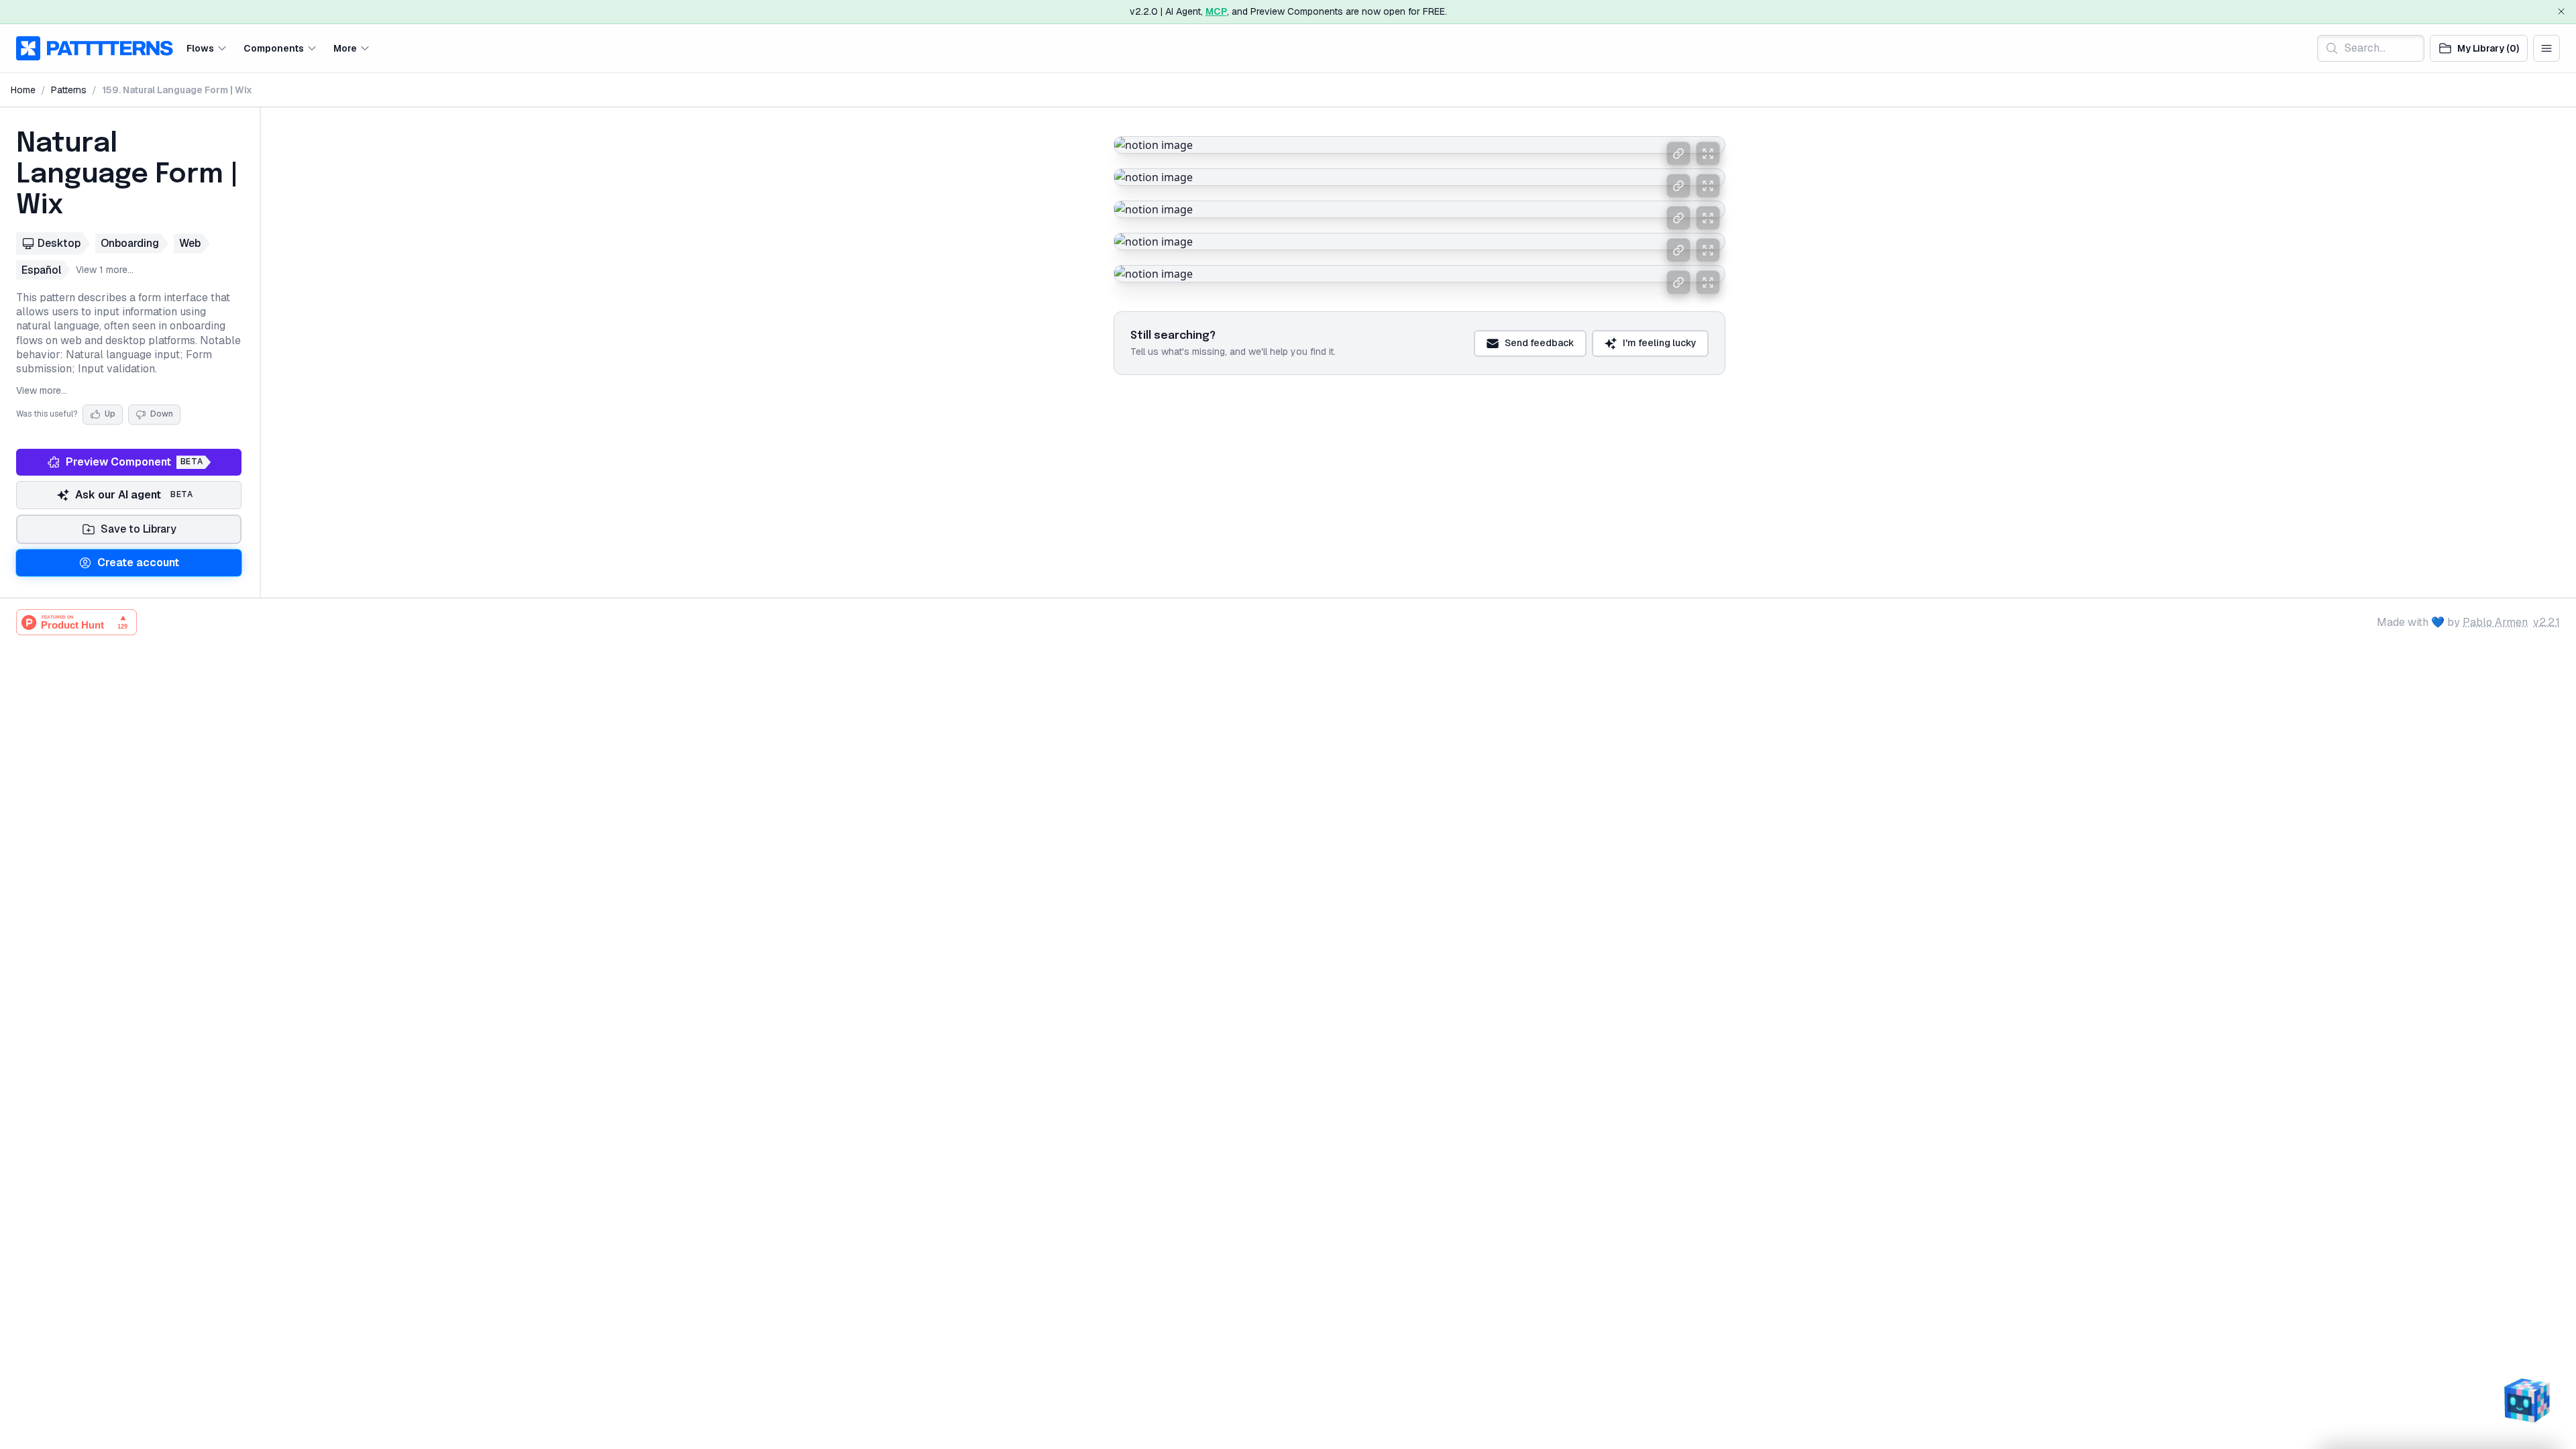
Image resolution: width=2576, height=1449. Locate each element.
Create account (138, 562)
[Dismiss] (2561, 11)
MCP (1216, 11)
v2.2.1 (2546, 622)
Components (274, 48)
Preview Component (134, 462)
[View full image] (1708, 154)
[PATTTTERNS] (95, 48)
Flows (200, 48)
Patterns (69, 90)
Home (23, 90)
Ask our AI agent (134, 495)
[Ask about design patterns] (2526, 1399)
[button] (207, 48)
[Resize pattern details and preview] (260, 353)
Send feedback (1540, 343)
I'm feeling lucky (1660, 343)
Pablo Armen (2495, 622)
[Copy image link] (1678, 154)
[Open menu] (2546, 48)
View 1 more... (105, 270)
